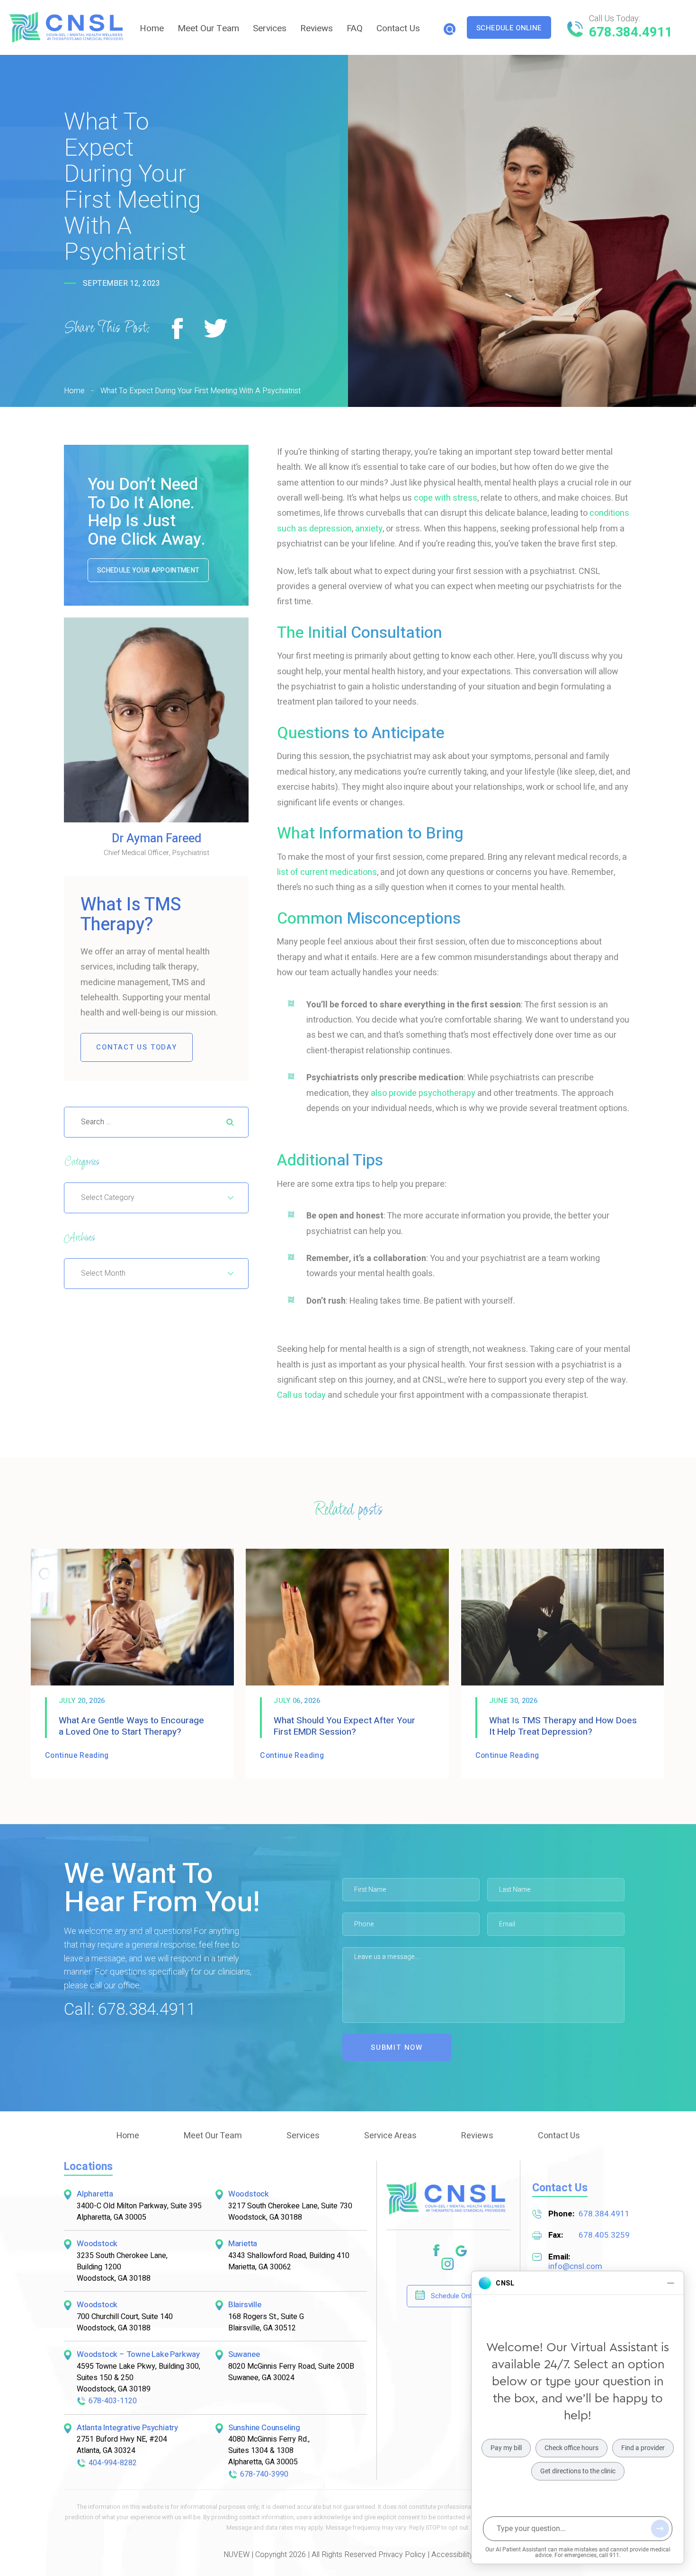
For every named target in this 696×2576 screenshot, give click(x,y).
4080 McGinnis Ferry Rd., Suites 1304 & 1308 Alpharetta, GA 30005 (269, 2451)
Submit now (397, 2047)
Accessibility (452, 2555)
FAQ (355, 28)
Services (270, 28)
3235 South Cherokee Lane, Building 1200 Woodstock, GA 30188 (122, 2267)
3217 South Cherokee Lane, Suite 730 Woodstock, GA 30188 (290, 2212)
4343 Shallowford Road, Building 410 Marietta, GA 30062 (289, 2261)
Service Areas (390, 2136)
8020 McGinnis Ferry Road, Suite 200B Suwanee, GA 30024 (291, 2372)
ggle (461, 2251)
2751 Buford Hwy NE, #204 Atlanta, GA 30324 (122, 2445)
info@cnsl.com (575, 2266)
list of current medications (327, 872)
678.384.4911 (631, 32)
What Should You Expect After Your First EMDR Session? (344, 1726)
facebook (178, 329)
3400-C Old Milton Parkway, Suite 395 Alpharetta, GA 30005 (139, 2212)
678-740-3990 (264, 2474)
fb (435, 2251)
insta (448, 2264)
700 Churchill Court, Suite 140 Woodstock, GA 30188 (125, 2322)
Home (152, 28)
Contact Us (398, 28)
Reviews (317, 28)
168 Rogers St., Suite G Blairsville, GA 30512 (266, 2322)
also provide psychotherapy (423, 1093)
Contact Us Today (137, 1047)
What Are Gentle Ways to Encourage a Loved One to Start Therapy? (131, 1726)
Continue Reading (77, 1756)
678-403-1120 (113, 2401)
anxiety (369, 529)
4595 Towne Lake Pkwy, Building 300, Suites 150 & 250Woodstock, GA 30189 (138, 2378)
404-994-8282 (113, 2463)
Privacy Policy (402, 2555)
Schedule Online (509, 28)
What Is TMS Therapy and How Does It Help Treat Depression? (563, 1726)
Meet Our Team (208, 28)
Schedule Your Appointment (148, 570)
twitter (217, 329)
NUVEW (236, 2555)
